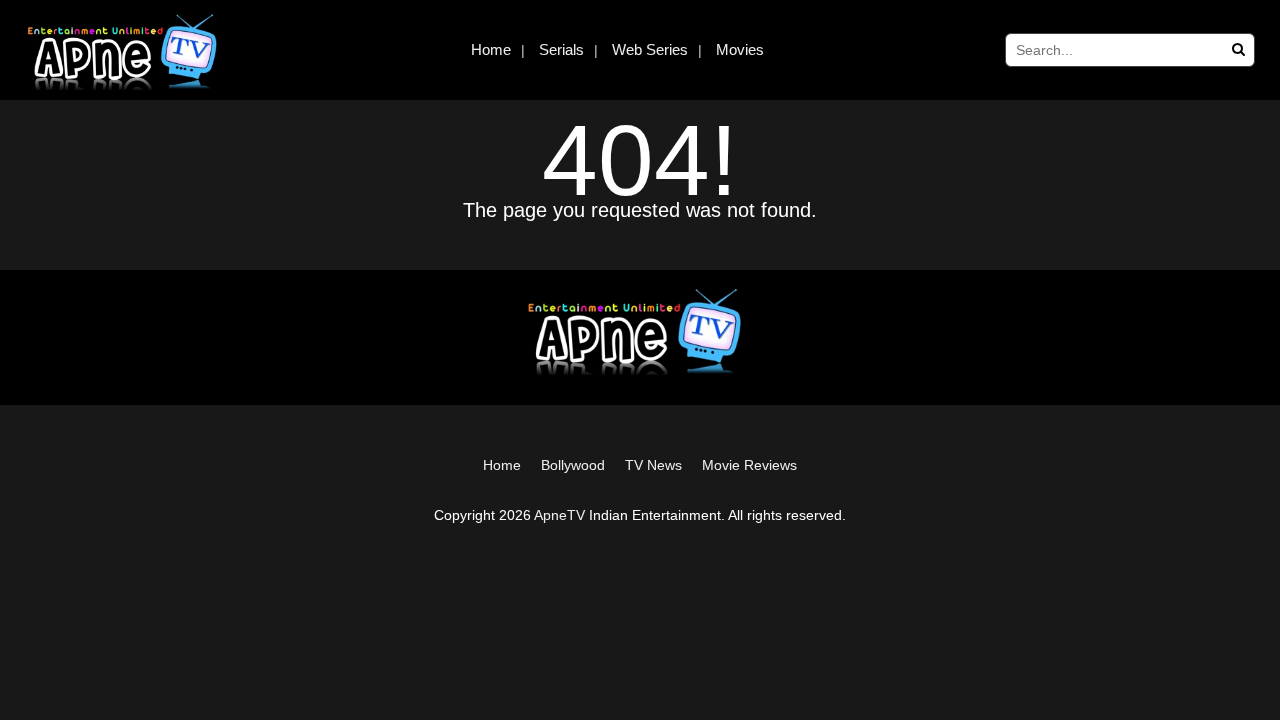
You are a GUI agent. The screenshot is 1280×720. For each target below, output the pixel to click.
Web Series (650, 49)
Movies (740, 49)
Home (491, 49)
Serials (561, 49)
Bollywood (573, 465)
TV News (653, 465)
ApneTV (559, 515)
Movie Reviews (749, 465)
